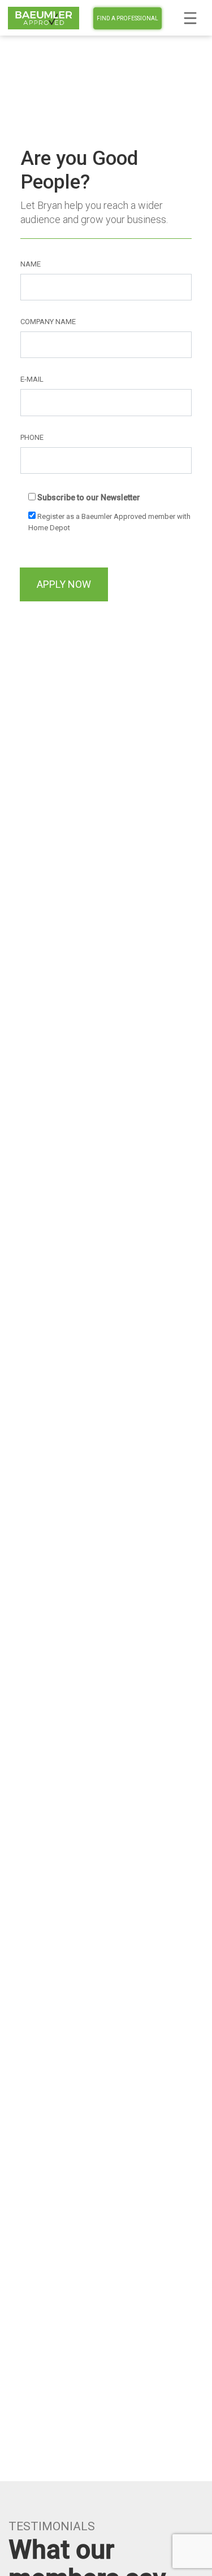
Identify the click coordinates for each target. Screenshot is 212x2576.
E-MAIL (32, 379)
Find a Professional (127, 18)
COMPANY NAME (48, 322)
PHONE (32, 437)
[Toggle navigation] (190, 18)
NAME (31, 264)
